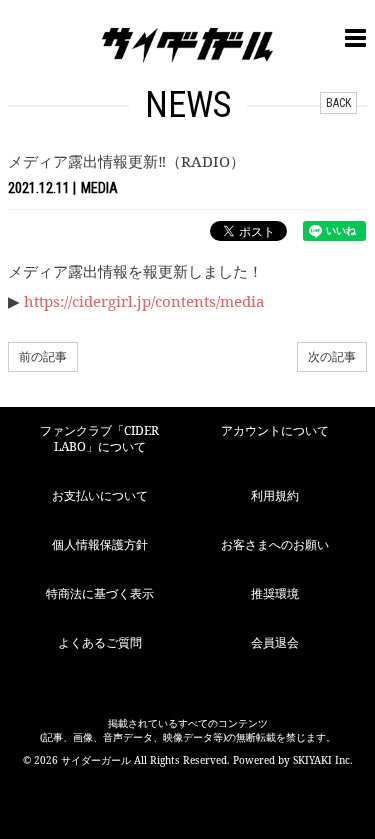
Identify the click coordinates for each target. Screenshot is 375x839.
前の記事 (43, 356)
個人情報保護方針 (100, 544)
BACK (338, 103)
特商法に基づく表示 (100, 593)
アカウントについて (275, 430)
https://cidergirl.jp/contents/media (144, 301)
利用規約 (275, 495)
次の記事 (332, 356)
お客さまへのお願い (275, 544)
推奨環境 (275, 593)
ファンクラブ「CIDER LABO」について (99, 439)
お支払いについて (100, 495)
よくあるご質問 (100, 642)
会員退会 (275, 642)
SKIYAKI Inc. (323, 760)
